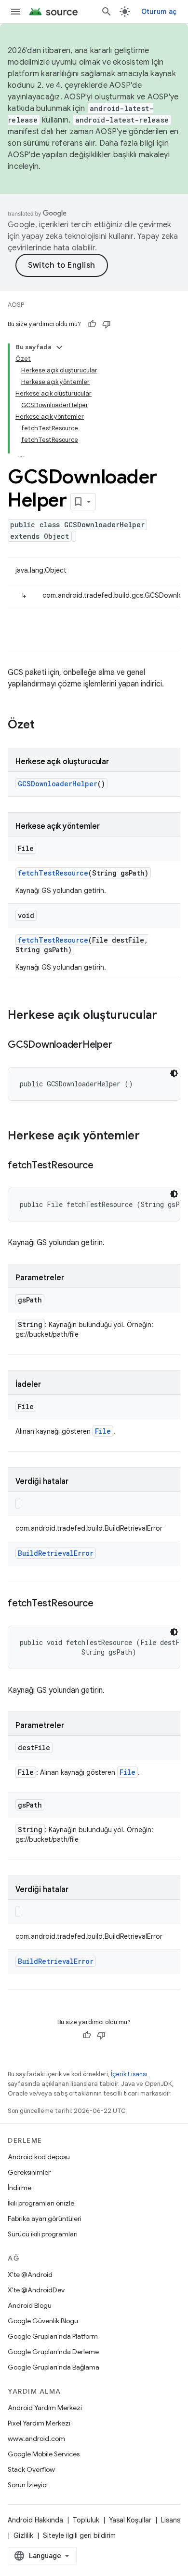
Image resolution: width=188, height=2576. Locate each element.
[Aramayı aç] (107, 12)
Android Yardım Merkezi (45, 2408)
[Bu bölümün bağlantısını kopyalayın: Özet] (44, 726)
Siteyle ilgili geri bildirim (79, 2535)
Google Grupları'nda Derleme (53, 2352)
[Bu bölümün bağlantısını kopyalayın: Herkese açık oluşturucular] (167, 1016)
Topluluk (86, 2520)
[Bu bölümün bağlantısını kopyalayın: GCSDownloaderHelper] (121, 1045)
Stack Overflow (31, 2469)
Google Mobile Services (44, 2454)
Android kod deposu (39, 2157)
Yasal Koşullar (130, 2520)
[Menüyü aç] (15, 12)
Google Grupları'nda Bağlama (54, 2367)
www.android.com (36, 2439)
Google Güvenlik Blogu (43, 2321)
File (103, 1431)
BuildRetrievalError (56, 1553)
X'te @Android (30, 2275)
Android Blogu (30, 2305)
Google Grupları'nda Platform (53, 2336)
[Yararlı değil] (107, 324)
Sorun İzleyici (28, 2485)
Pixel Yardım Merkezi (39, 2423)
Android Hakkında (35, 2520)
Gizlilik (23, 2535)
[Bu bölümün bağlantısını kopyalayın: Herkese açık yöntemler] (149, 1137)
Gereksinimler (29, 2172)
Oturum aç (159, 12)
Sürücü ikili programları (43, 2234)
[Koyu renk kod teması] (174, 1073)
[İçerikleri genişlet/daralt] (59, 347)
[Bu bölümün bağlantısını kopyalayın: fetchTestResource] (103, 1166)
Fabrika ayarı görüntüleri (45, 2219)
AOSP (16, 305)
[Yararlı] (92, 324)
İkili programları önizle (41, 2203)
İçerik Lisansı (129, 2074)
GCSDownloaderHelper (58, 784)
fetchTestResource (53, 873)
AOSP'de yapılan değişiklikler (59, 155)
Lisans (171, 2520)
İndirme (20, 2188)
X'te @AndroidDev (36, 2290)
